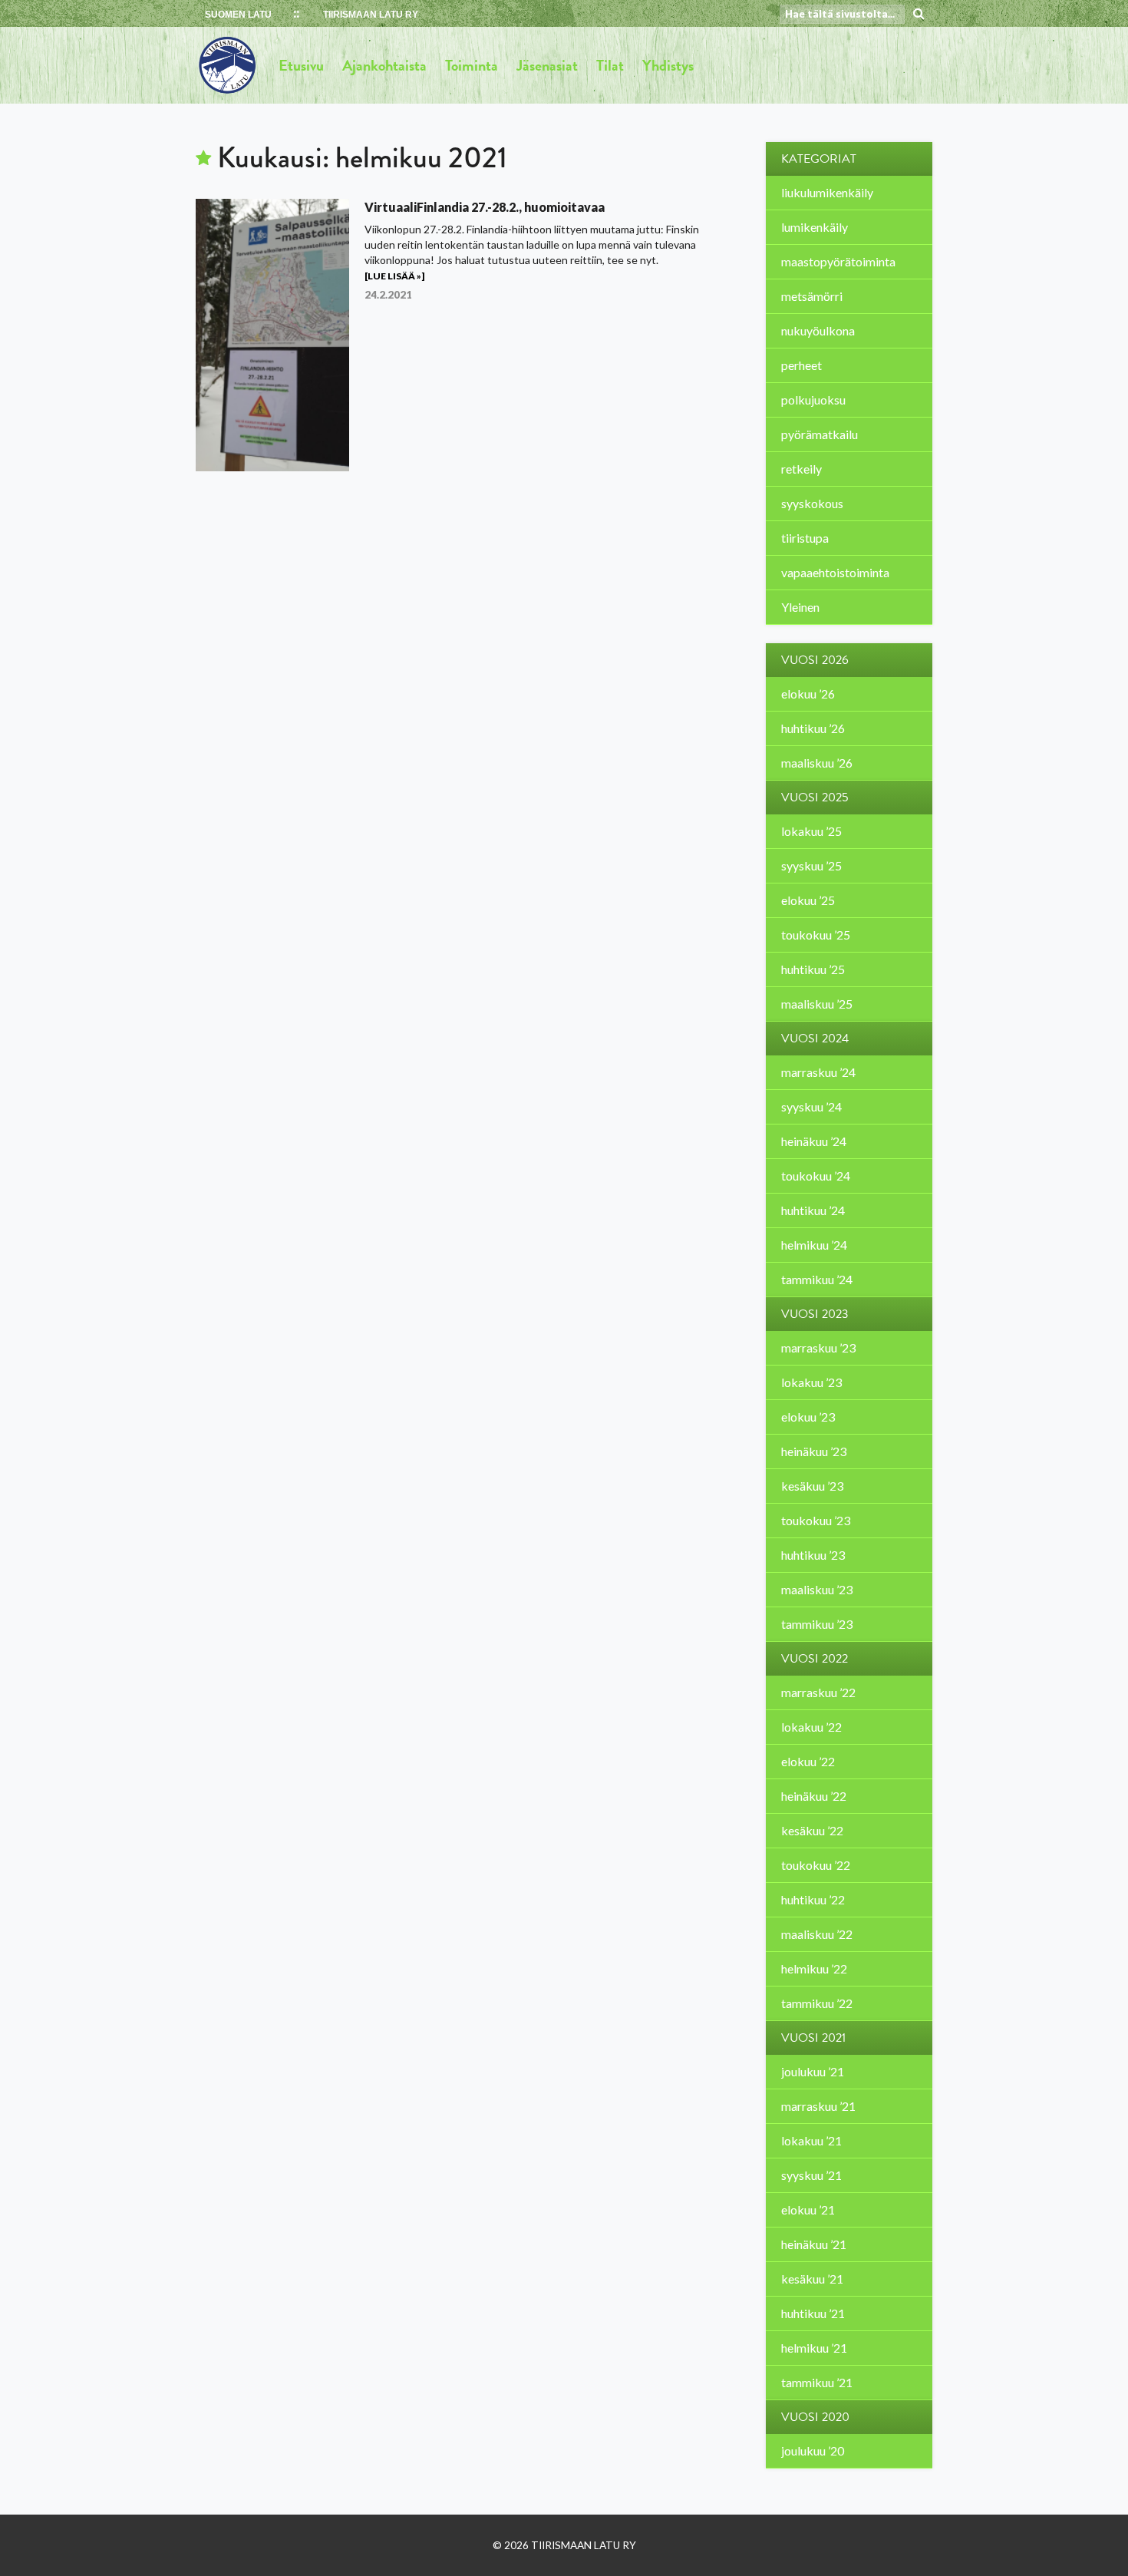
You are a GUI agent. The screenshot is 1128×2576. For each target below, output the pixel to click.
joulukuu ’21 (813, 2071)
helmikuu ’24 (814, 1245)
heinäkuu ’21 (814, 2244)
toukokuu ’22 (816, 1865)
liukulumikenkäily (827, 192)
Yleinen (800, 607)
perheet (801, 365)
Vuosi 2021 (813, 2038)
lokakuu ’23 (811, 1382)
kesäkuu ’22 (812, 1830)
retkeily (801, 469)
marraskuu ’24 (818, 1072)
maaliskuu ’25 (817, 1004)
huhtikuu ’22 (813, 1899)
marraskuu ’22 (818, 1692)
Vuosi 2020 (815, 2417)
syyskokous (812, 503)
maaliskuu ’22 (817, 1934)
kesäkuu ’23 (812, 1486)
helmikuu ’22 (814, 1968)
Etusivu (301, 65)
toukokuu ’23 (816, 1520)
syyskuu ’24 (811, 1106)
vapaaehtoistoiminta (835, 572)
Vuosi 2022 (815, 1659)
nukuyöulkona (818, 330)
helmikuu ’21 (814, 2348)
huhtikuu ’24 (813, 1210)
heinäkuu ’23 (814, 1451)
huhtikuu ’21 (813, 2313)
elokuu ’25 (808, 900)
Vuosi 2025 (815, 798)
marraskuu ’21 (818, 2106)
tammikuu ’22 (817, 2003)
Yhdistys (668, 65)
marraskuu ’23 (818, 1347)
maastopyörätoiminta (838, 261)
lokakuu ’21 (811, 2140)
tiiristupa (805, 538)
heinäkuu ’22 (814, 1796)
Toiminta (472, 65)
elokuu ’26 (808, 694)
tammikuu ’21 (817, 2382)
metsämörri (812, 296)
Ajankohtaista (384, 65)
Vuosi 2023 (815, 1314)
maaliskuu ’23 (817, 1589)
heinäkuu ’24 (814, 1141)
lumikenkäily (815, 227)
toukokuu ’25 (816, 935)
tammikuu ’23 (817, 1624)
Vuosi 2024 (815, 1039)
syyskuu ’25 (811, 865)
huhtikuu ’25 (813, 969)
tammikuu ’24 (817, 1279)
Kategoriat (819, 159)
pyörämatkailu (820, 434)
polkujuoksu (813, 400)
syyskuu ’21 (811, 2175)
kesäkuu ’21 (812, 2279)
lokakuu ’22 (811, 1727)
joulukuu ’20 (813, 2451)
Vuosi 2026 (815, 660)
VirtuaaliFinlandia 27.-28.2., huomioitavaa (485, 207)
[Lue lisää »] (394, 276)
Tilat (610, 65)
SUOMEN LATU (238, 15)
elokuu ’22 (808, 1761)
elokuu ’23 (808, 1417)
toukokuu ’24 (816, 1176)
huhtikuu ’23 (813, 1555)
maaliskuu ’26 (817, 763)
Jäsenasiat (547, 65)
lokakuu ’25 (811, 831)
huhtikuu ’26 (813, 728)
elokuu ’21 (808, 2209)
